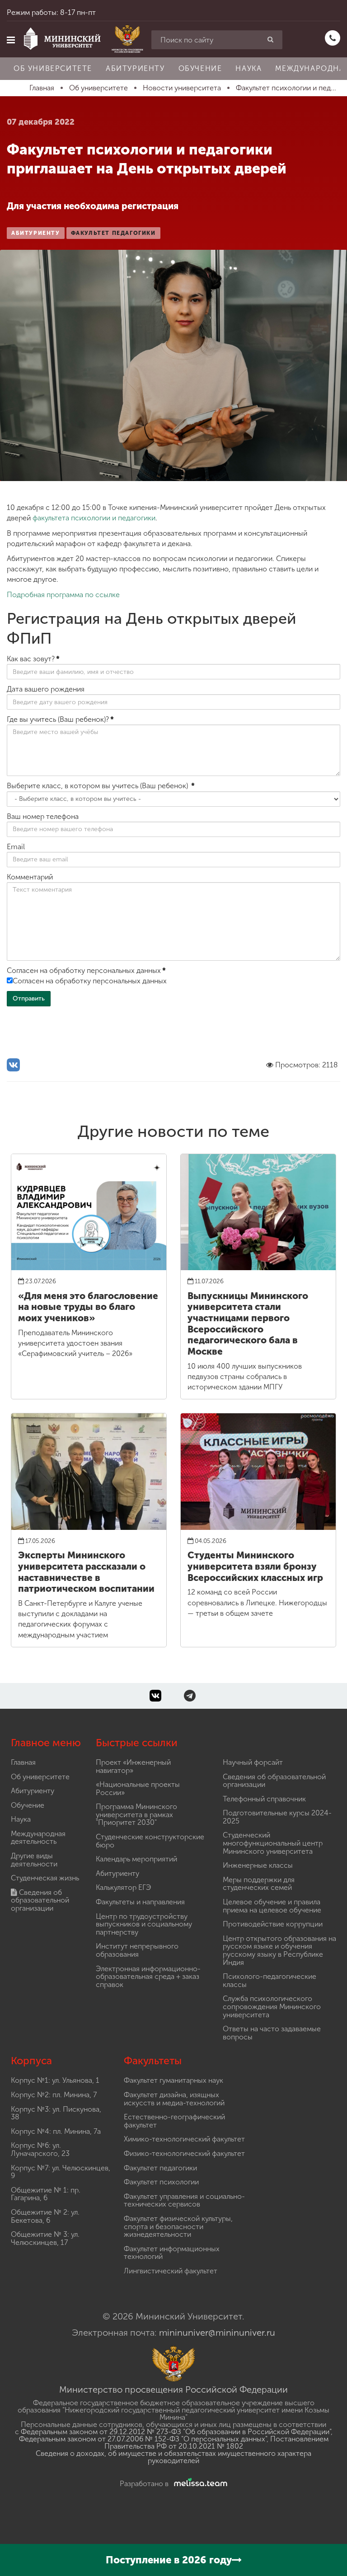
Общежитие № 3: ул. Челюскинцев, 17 (45, 2238)
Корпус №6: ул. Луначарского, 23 (40, 2149)
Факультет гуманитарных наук (173, 2080)
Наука (249, 68)
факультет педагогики (113, 233)
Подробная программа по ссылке (63, 595)
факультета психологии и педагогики (94, 518)
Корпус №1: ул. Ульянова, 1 (55, 2080)
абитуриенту (36, 233)
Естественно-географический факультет (174, 2121)
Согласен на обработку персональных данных (90, 981)
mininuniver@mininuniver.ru (217, 2333)
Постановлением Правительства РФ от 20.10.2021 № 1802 (216, 2443)
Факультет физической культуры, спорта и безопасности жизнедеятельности (178, 2226)
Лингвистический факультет (171, 2271)
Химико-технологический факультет (184, 2139)
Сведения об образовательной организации (40, 1900)
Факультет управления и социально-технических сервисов (184, 2200)
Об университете (53, 68)
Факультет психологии (161, 2182)
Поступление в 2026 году (169, 2560)
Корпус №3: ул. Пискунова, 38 (56, 2113)
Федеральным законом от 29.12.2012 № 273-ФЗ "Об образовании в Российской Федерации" (176, 2432)
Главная (23, 1762)
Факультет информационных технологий (172, 2253)
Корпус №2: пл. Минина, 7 (54, 2095)
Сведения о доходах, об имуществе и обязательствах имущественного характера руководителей (173, 2457)
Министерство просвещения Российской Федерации (173, 2389)
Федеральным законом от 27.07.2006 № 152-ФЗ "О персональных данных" (143, 2439)
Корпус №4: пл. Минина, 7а (56, 2131)
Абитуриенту (135, 68)
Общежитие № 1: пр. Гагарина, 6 (46, 2194)
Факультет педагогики (160, 2168)
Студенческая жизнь (45, 1878)
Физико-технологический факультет (184, 2153)
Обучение (200, 68)
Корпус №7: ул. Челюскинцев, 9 (61, 2172)
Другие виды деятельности (34, 1860)
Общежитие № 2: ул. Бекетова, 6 (45, 2216)
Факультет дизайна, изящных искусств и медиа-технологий (174, 2099)
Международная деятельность (38, 1838)
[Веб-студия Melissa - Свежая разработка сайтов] (199, 2484)
